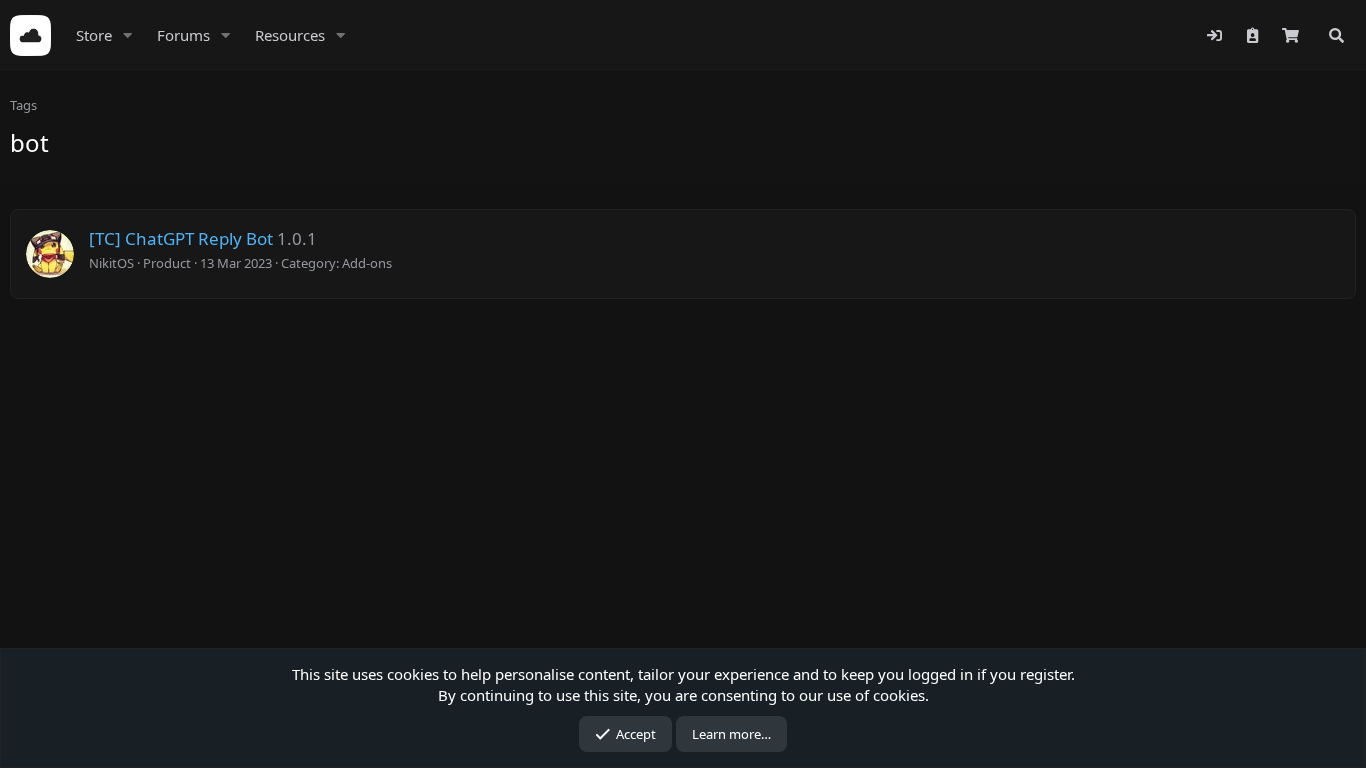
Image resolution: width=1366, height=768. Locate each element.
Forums (183, 35)
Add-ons (367, 263)
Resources (290, 35)
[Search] (1336, 35)
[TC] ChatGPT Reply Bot (181, 238)
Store (94, 35)
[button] (128, 35)
